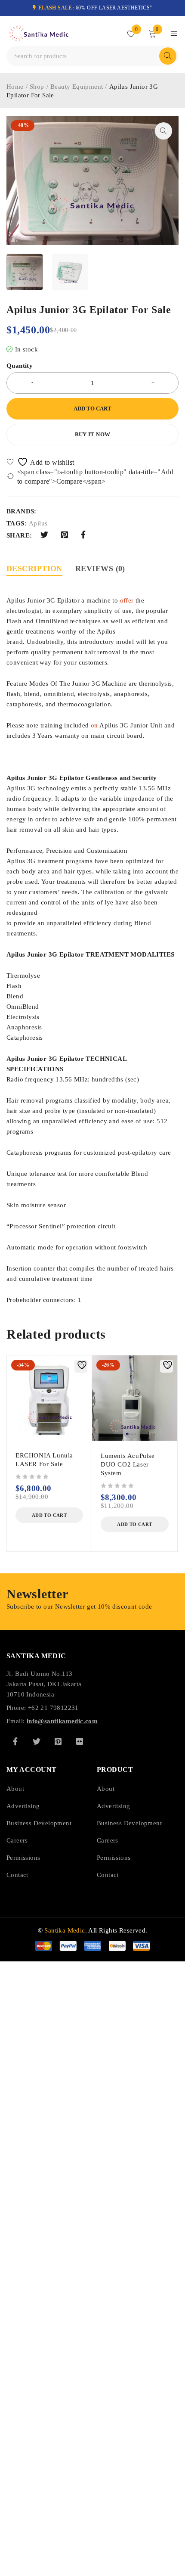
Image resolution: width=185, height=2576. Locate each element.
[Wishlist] (41, 462)
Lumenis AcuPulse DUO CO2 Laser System (128, 1464)
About (15, 1789)
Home (15, 87)
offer (127, 600)
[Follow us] (37, 1741)
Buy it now (93, 434)
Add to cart (92, 409)
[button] (163, 131)
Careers (17, 1840)
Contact (17, 1875)
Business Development (39, 1823)
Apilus (38, 523)
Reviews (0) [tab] (100, 569)
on (94, 725)
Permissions (23, 1858)
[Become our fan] (15, 1741)
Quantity (20, 366)
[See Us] (58, 1741)
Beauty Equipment (77, 87)
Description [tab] (34, 569)
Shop (37, 87)
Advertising (23, 1806)
